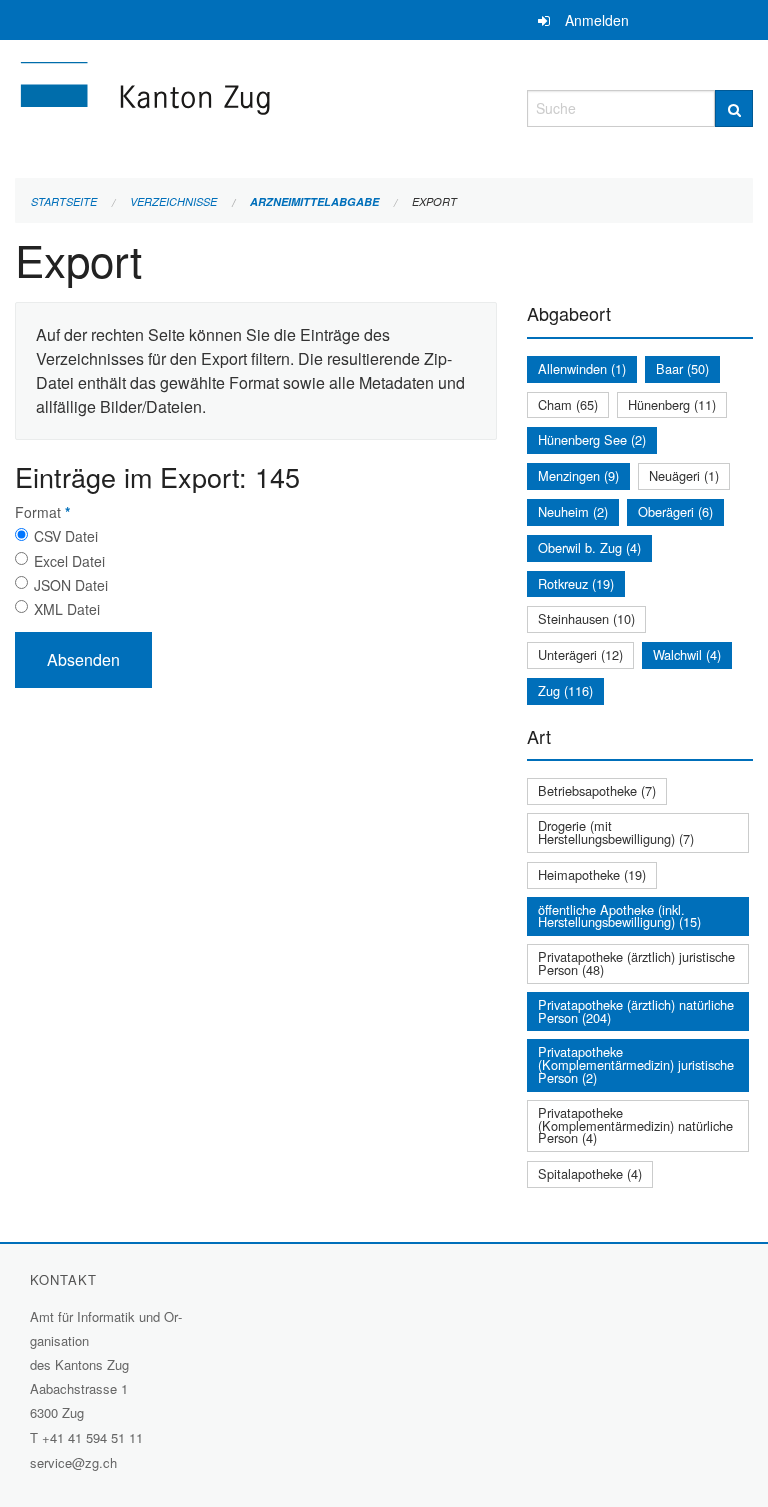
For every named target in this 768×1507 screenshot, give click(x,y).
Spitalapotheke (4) (590, 1173)
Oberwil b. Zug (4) (589, 547)
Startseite (64, 201)
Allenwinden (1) (582, 368)
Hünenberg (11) (672, 404)
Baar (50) (682, 368)
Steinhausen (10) (586, 618)
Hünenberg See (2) (592, 439)
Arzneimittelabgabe (314, 201)
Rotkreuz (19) (576, 583)
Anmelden (597, 20)
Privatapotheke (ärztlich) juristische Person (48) (636, 963)
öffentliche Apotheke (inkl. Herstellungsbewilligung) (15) (619, 916)
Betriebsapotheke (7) (597, 790)
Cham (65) (568, 404)
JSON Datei (71, 585)
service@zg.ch (73, 1462)
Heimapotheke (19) (592, 874)
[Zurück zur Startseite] (256, 105)
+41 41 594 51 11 (92, 1437)
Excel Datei (69, 561)
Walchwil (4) (687, 654)
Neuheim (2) (573, 511)
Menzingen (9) (578, 475)
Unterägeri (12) (580, 654)
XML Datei (67, 609)
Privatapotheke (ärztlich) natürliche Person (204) (636, 1011)
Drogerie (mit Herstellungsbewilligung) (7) (616, 832)
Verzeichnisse (173, 201)
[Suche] (734, 108)
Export (434, 201)
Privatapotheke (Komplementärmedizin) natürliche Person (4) (635, 1125)
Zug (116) (565, 690)
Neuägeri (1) (684, 475)
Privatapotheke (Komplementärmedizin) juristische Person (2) (636, 1064)
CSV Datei (66, 536)
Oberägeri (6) (675, 511)
